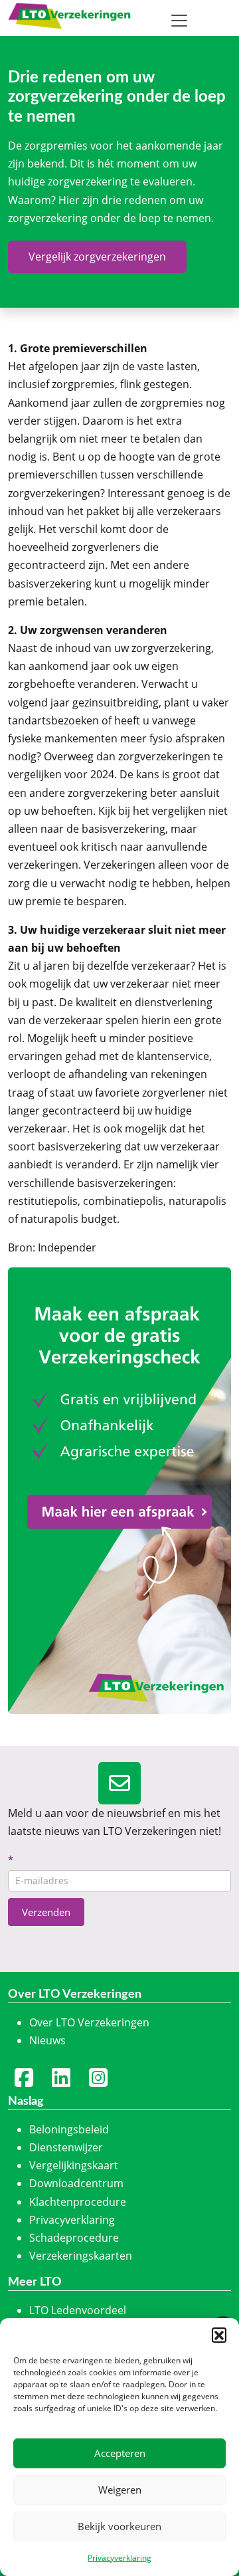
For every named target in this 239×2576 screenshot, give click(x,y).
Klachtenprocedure (78, 2202)
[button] (219, 2335)
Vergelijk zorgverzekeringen (97, 257)
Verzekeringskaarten (81, 2256)
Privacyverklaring (119, 2558)
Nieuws (47, 2040)
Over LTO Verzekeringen (89, 2022)
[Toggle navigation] (179, 21)
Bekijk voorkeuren (119, 2526)
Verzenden (46, 1912)
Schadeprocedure (74, 2238)
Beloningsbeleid (69, 2129)
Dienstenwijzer (66, 2147)
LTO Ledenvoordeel (78, 2310)
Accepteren (120, 2453)
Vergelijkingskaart (74, 2165)
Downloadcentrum (76, 2183)
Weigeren (120, 2490)
